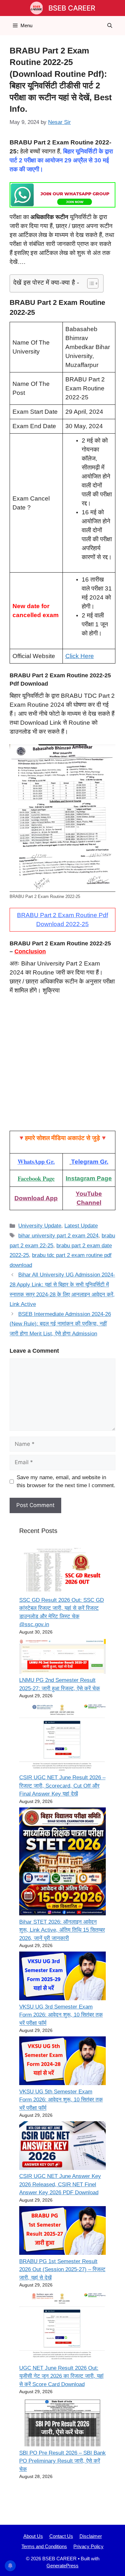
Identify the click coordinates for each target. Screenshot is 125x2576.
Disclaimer (91, 2536)
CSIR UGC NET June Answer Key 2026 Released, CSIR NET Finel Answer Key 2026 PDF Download (60, 2184)
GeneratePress (63, 2566)
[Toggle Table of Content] (90, 283)
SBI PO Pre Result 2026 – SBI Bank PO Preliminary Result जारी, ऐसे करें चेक (63, 2461)
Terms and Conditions (44, 2546)
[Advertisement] (63, 1066)
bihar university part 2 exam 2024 (58, 1236)
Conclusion (30, 951)
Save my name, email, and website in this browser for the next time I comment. (66, 1482)
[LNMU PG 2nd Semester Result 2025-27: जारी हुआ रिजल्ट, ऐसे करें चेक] (63, 1657)
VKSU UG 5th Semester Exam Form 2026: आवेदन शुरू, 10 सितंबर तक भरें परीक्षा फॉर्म (61, 2100)
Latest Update (81, 1226)
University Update (40, 1226)
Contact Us (61, 2536)
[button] (110, 26)
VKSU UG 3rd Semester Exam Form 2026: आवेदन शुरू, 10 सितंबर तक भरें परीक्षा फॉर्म (61, 2015)
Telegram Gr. (90, 1162)
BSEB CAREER (72, 8)
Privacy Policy (88, 2546)
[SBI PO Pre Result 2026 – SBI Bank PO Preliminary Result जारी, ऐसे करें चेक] (63, 2423)
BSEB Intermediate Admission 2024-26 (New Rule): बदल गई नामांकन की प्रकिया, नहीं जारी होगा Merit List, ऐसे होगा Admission (60, 1324)
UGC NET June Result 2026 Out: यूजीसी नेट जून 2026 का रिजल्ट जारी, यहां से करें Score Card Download (61, 2376)
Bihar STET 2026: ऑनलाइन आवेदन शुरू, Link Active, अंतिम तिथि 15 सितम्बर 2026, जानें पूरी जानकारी (62, 1930)
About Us (33, 2536)
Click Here (80, 656)
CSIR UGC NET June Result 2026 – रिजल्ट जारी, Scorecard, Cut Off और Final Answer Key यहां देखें (62, 1786)
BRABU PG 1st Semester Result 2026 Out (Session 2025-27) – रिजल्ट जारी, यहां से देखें (62, 2270)
